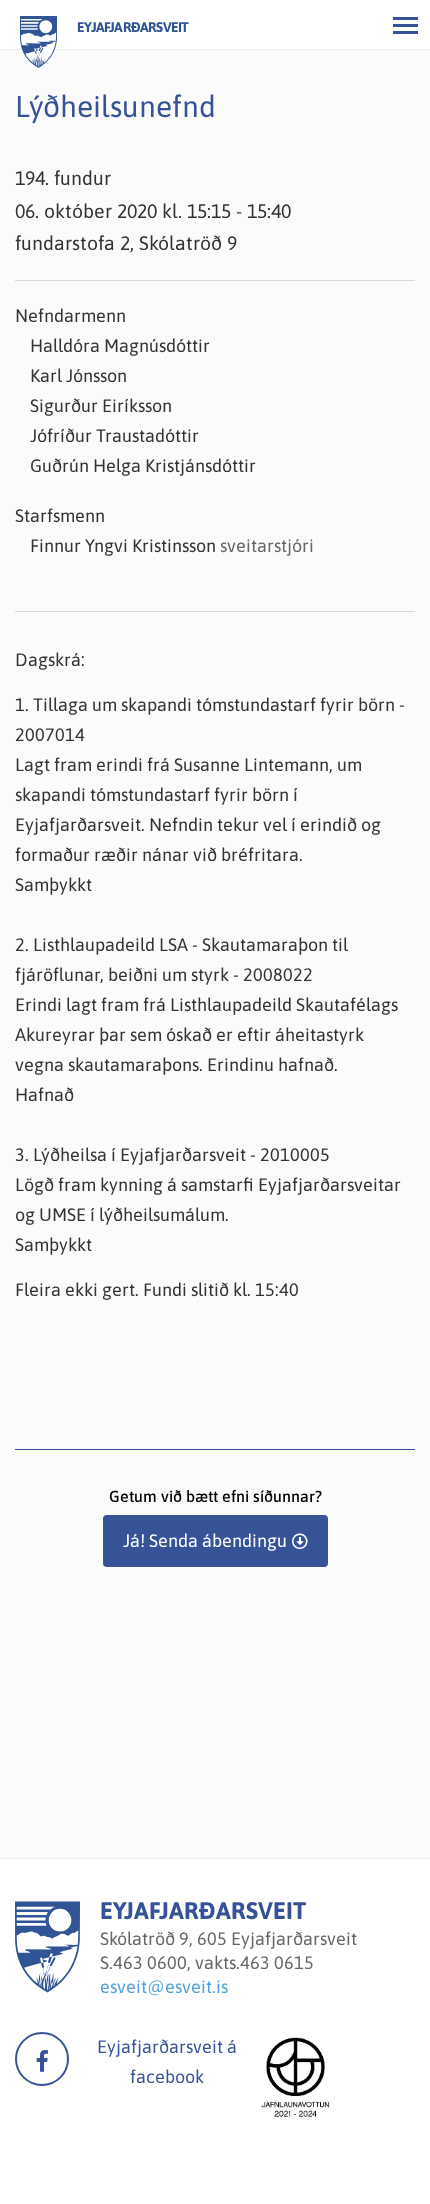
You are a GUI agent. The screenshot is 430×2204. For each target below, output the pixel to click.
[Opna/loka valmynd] (405, 25)
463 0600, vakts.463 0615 (213, 1962)
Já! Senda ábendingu (205, 1540)
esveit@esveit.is (164, 1986)
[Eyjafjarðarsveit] (47, 1986)
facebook (42, 2059)
